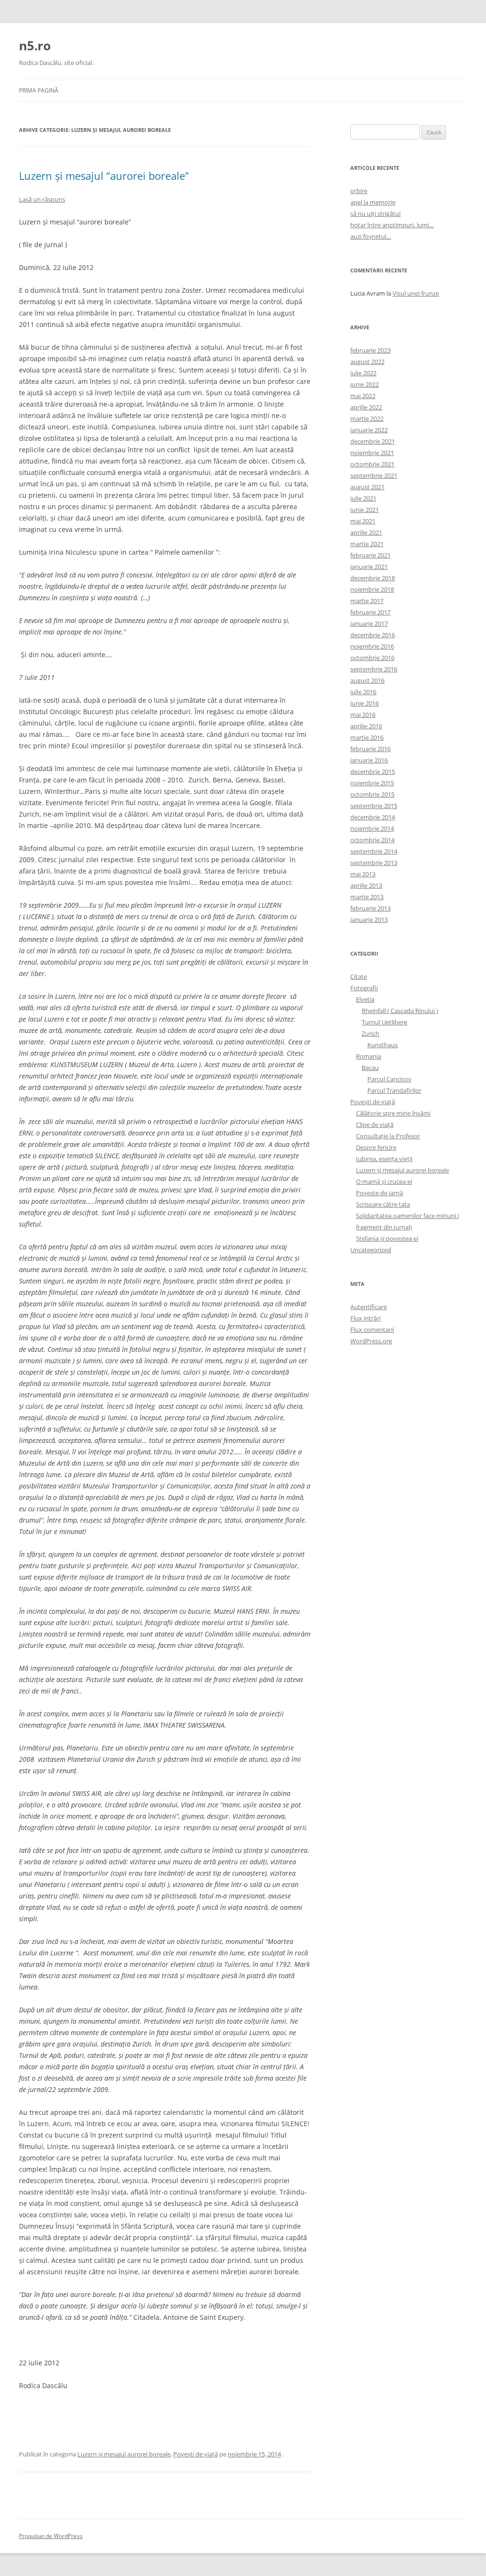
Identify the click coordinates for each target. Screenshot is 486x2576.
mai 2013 (363, 874)
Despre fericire (376, 1147)
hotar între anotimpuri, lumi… (392, 225)
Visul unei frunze (416, 293)
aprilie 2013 (366, 885)
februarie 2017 (370, 612)
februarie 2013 (370, 908)
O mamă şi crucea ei (384, 1181)
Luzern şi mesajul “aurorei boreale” (104, 176)
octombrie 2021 (372, 464)
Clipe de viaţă (375, 1125)
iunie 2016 (364, 703)
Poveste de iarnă (379, 1193)
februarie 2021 (370, 555)
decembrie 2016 (373, 635)
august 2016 (367, 680)
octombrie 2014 (372, 840)
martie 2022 (367, 418)
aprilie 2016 (366, 726)
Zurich (370, 1033)
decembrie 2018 (373, 578)
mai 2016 (363, 715)
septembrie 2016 (374, 669)
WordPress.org (371, 1341)
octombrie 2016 (372, 658)
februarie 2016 (370, 749)
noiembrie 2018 (372, 589)
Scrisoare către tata (383, 1204)
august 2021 (367, 487)
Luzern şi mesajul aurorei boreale (124, 2454)
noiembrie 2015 (372, 783)
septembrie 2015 (374, 806)
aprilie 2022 (366, 407)
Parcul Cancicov (389, 1079)
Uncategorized (371, 1250)
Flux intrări (365, 1318)
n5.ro (35, 46)
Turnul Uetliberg (384, 1022)
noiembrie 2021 (372, 453)
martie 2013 (367, 897)
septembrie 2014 (374, 851)
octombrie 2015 (372, 794)
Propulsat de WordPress (51, 2536)
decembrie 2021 (373, 441)
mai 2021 (363, 521)
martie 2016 (367, 737)
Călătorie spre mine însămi (393, 1113)
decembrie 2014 (373, 817)
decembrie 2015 (373, 772)
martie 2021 (367, 544)
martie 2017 (367, 601)
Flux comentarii (372, 1330)
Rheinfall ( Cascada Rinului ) (400, 1011)
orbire (359, 191)
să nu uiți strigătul (375, 214)
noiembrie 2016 (372, 646)
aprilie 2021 (366, 532)
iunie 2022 (364, 384)
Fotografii (364, 988)
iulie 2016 (363, 692)
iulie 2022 (363, 373)
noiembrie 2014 (372, 828)
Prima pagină (39, 90)
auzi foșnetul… (371, 236)
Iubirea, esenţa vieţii (384, 1159)
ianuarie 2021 (369, 567)
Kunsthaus (383, 1045)
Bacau (370, 1068)
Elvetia (365, 999)
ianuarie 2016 (369, 760)
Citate (359, 976)
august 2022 (367, 362)
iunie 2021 (364, 510)
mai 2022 (363, 396)
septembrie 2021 (374, 475)
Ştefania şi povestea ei (387, 1238)
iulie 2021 (363, 498)
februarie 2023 (370, 350)
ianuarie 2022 (369, 430)
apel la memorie (373, 202)
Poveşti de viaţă (196, 2454)
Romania (369, 1056)
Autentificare (369, 1307)
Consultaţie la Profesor (388, 1136)
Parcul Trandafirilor (394, 1090)
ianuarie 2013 (369, 920)
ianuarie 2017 (369, 623)
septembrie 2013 (374, 863)
